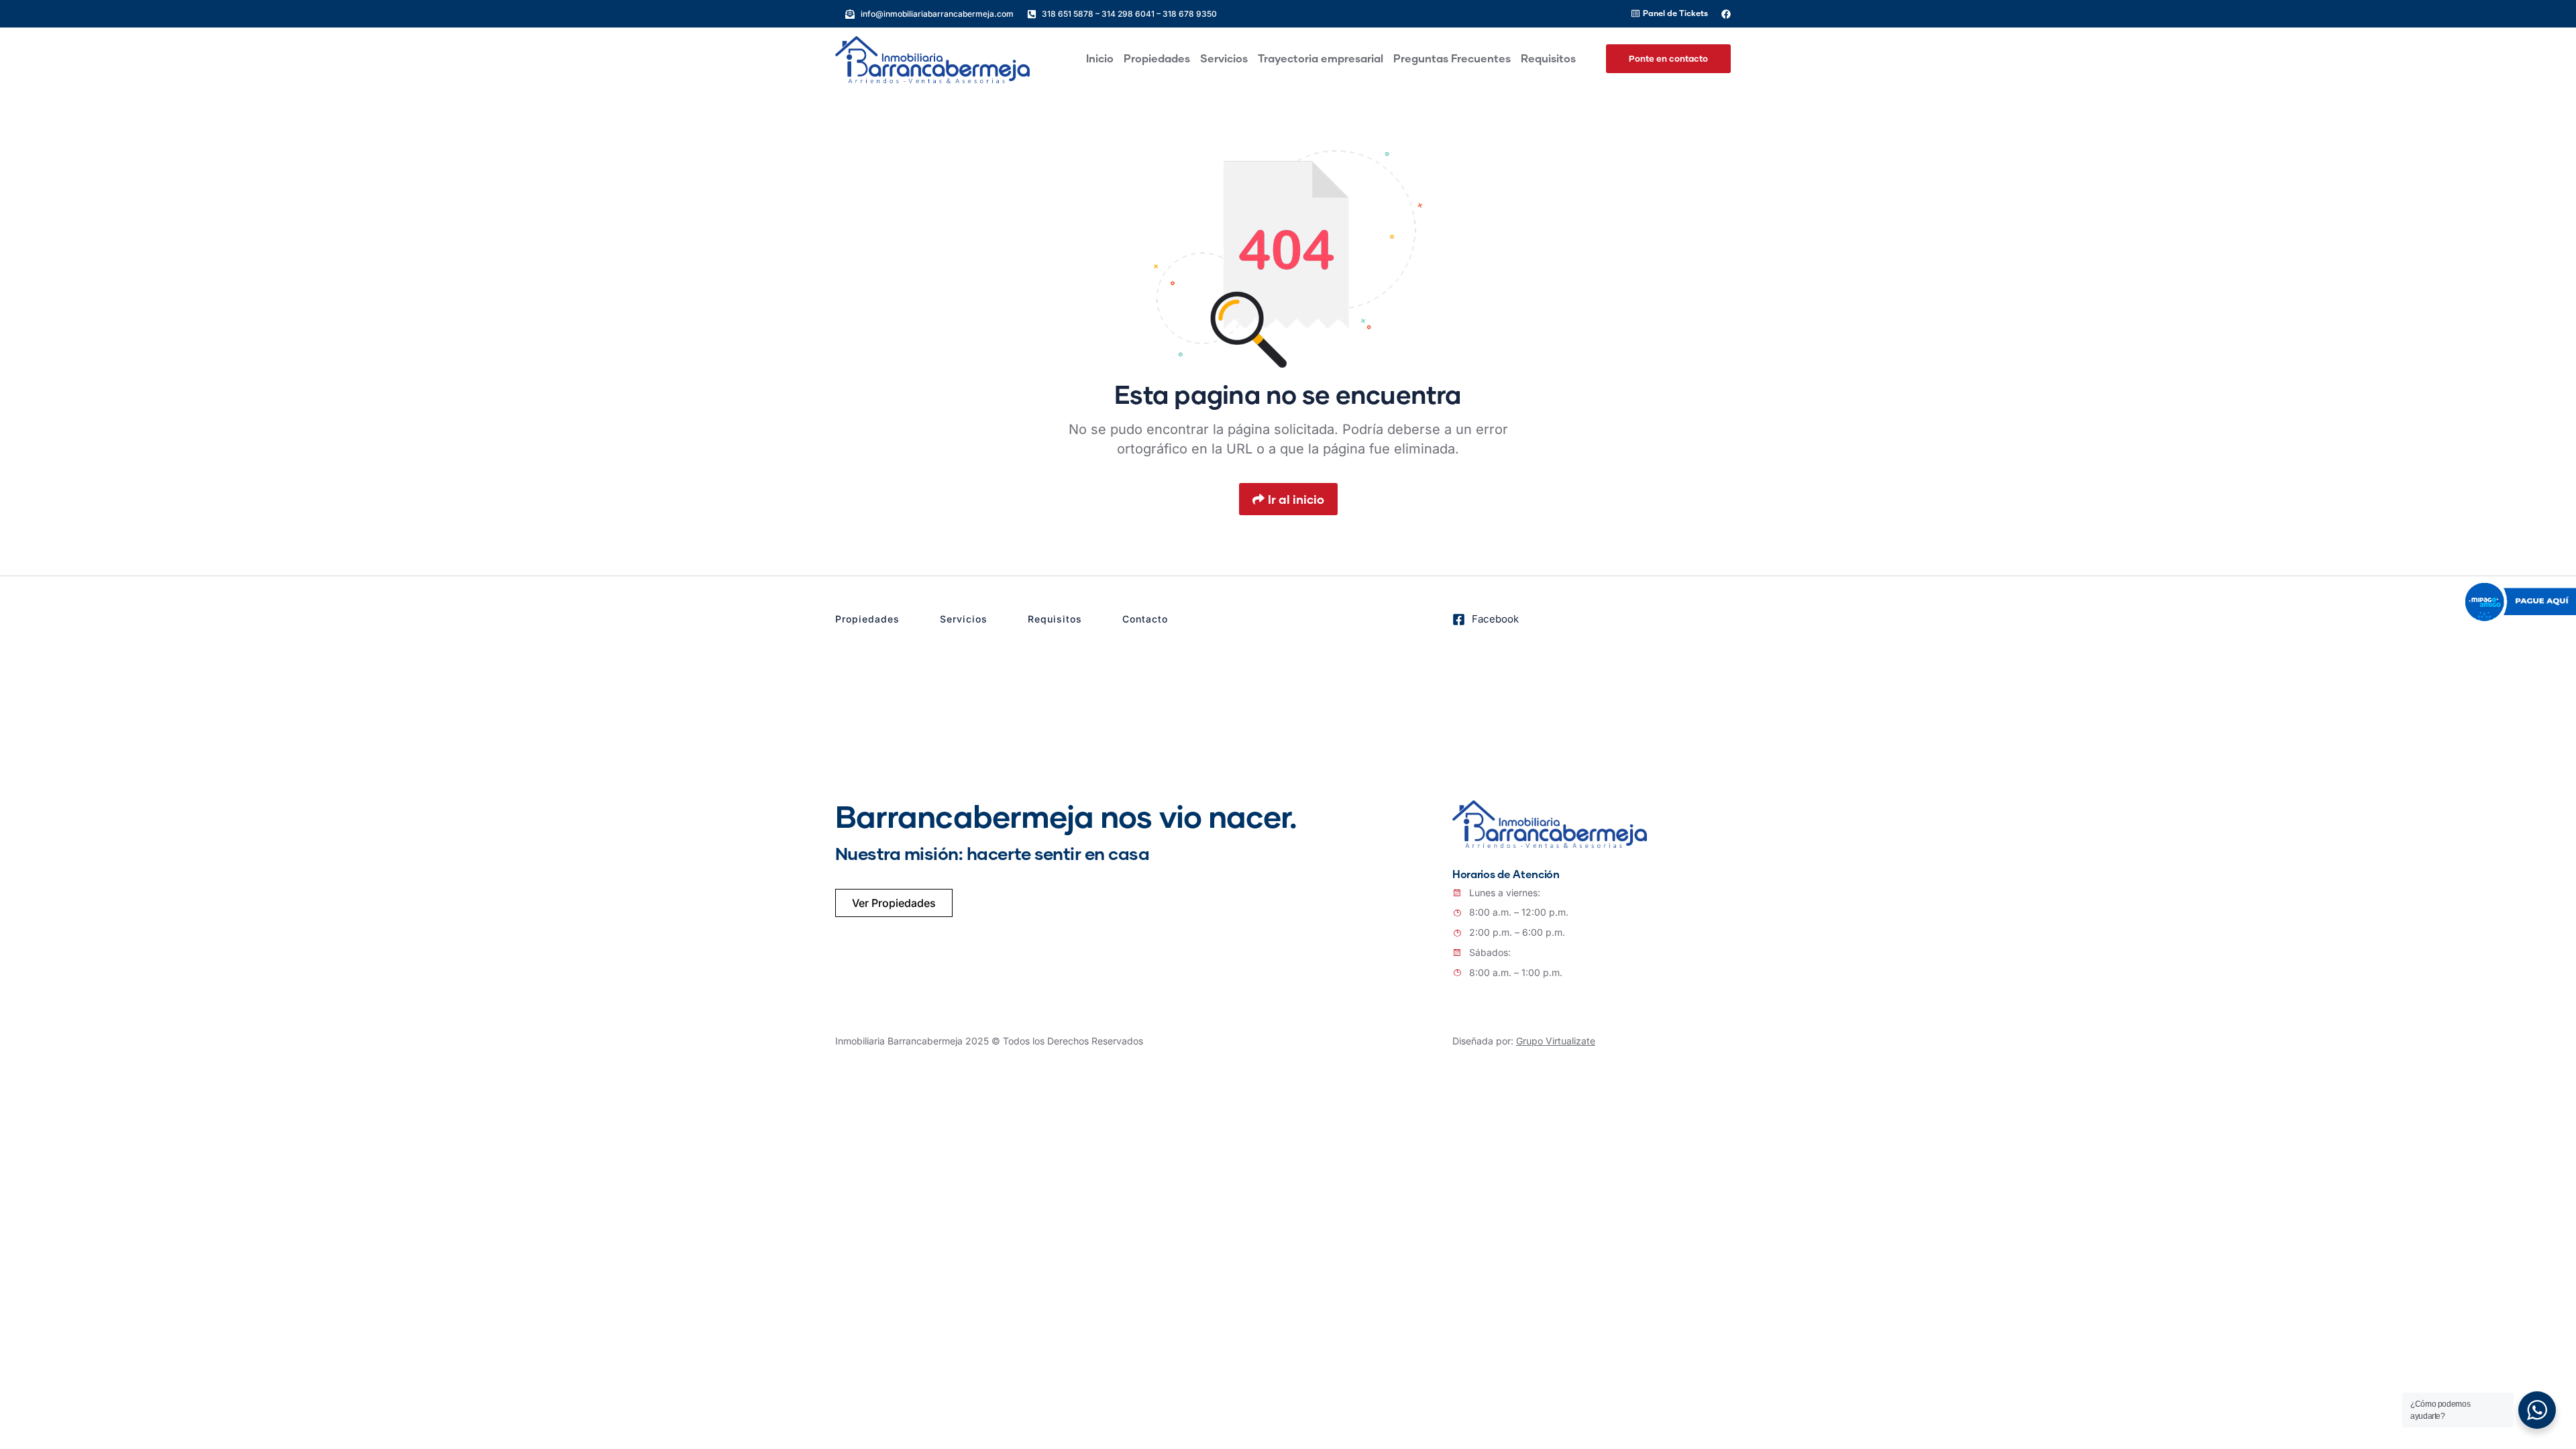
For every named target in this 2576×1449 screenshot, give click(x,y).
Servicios (964, 619)
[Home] (932, 60)
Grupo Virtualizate (1556, 1041)
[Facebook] (1726, 14)
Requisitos (1055, 619)
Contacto (1145, 619)
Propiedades (867, 619)
